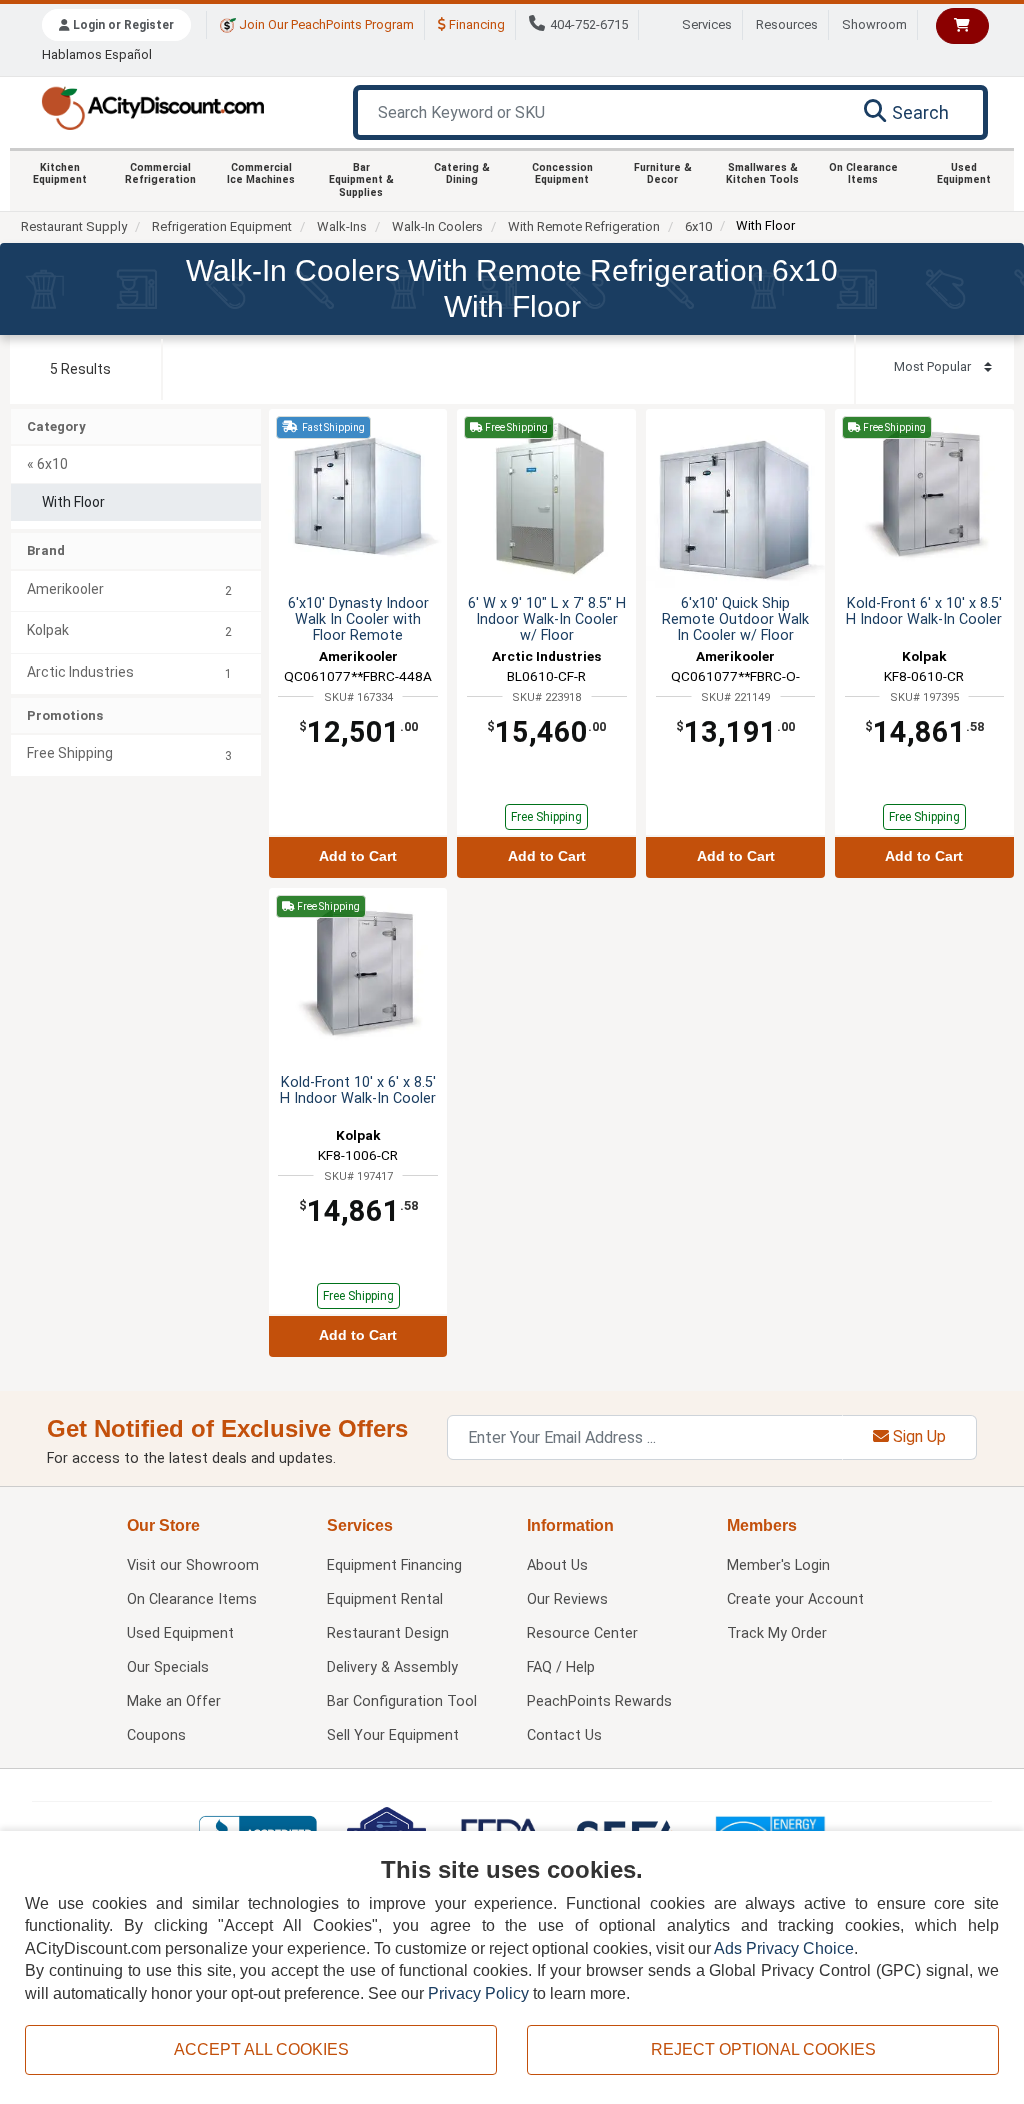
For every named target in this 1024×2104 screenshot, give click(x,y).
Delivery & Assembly (392, 1667)
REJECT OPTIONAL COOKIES (763, 2049)
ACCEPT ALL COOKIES (261, 2049)
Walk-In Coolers (437, 226)
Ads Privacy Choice (784, 1948)
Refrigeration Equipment (222, 226)
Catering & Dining (462, 173)
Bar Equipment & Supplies (361, 180)
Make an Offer (174, 1701)
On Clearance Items (863, 173)
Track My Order (777, 1633)
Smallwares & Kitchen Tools (762, 173)
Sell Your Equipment (393, 1735)
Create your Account (795, 1599)
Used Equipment (964, 173)
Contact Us (564, 1735)
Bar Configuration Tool (402, 1701)
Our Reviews (567, 1599)
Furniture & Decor (663, 173)
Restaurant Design (388, 1633)
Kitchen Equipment (60, 173)
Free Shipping (546, 817)
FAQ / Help (561, 1667)
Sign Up (917, 1436)
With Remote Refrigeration (584, 226)
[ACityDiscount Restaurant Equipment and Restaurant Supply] (152, 106)
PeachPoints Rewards (599, 1701)
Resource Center (582, 1633)
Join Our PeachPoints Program (325, 24)
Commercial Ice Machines (261, 173)
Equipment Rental (385, 1599)
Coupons (156, 1735)
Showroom (874, 24)
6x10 (698, 226)
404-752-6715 (589, 24)
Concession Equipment (562, 173)
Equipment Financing (394, 1565)
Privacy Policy (478, 1993)
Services (707, 24)
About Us (557, 1565)
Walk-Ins (342, 226)
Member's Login (778, 1565)
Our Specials (168, 1667)
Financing (475, 24)
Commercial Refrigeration (160, 173)
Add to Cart (358, 856)
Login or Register (122, 25)
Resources (787, 24)
